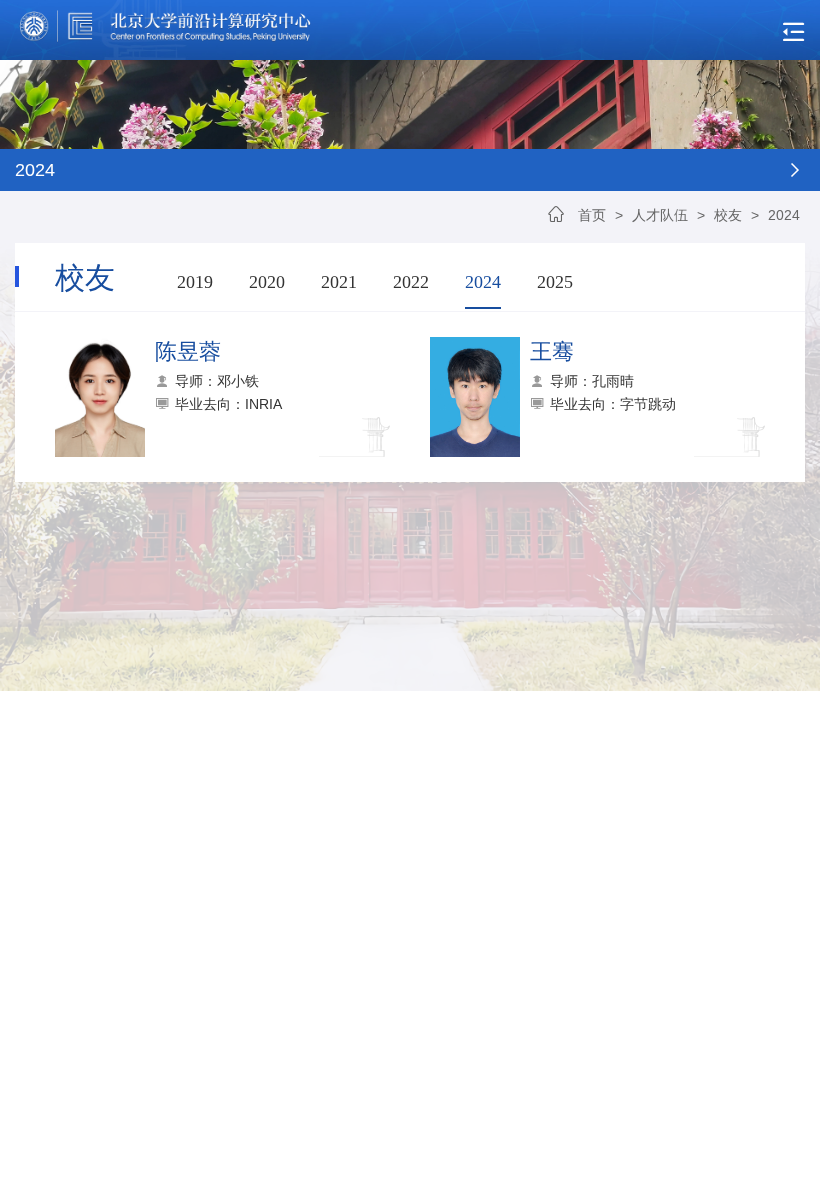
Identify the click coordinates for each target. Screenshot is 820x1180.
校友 (728, 215)
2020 (267, 282)
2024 (784, 215)
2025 (555, 282)
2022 (411, 282)
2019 (195, 282)
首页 (592, 215)
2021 (339, 282)
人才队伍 (660, 215)
